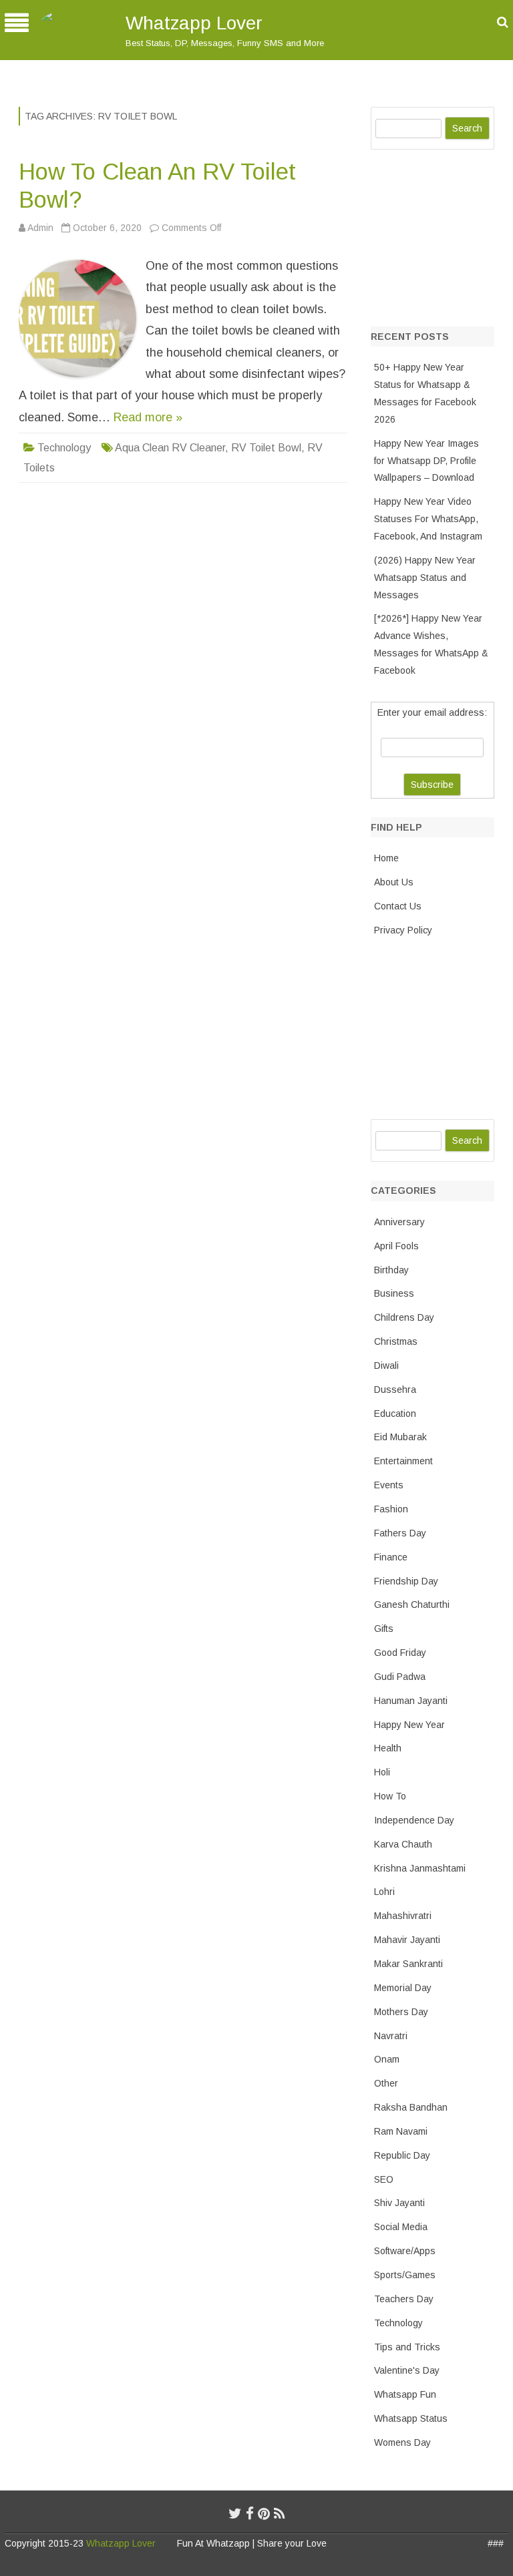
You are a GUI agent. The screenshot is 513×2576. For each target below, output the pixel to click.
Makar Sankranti (408, 1964)
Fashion (391, 1509)
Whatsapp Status (411, 2418)
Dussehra (395, 1389)
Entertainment (403, 1461)
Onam (387, 2059)
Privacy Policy (403, 930)
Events (389, 1485)
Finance (391, 1557)
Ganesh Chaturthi (412, 1604)
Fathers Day (400, 1533)
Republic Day (402, 2155)
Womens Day (402, 2442)
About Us (394, 882)
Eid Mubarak (400, 1437)
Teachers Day (404, 2299)
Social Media (401, 2227)
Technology (64, 448)
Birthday (391, 1270)
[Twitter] (235, 2514)
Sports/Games (405, 2275)
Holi (382, 1772)
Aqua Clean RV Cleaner (170, 448)
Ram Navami (401, 2131)
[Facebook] (250, 2514)
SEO (384, 2179)
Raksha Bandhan (411, 2107)
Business (394, 1293)
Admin (40, 228)
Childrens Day (404, 1317)
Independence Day (414, 1820)
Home (386, 858)
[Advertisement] (442, 235)
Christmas (396, 1341)
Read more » (148, 417)
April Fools (396, 1246)
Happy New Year (409, 1725)
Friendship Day (406, 1581)
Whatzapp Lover (194, 23)
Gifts (384, 1629)
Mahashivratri (403, 1916)
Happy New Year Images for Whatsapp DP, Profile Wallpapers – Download (426, 461)
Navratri (391, 2036)
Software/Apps (405, 2251)
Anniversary (399, 1222)
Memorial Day (403, 1988)
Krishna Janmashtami (420, 1868)
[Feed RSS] (280, 2514)
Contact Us (398, 906)
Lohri (384, 1892)
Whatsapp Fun (405, 2394)
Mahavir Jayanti (407, 1940)
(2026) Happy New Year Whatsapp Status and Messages (425, 578)
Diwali (386, 1365)
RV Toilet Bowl (266, 448)
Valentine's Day (407, 2370)
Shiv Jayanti (399, 2203)
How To (390, 1796)
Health (388, 1748)
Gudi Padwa (400, 1677)
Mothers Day (401, 2012)
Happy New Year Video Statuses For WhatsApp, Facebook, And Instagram (428, 519)
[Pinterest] (264, 2514)
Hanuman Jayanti (411, 1701)
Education (395, 1414)
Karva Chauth (403, 1844)
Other (386, 2083)
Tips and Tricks (407, 2347)
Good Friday (400, 1653)
